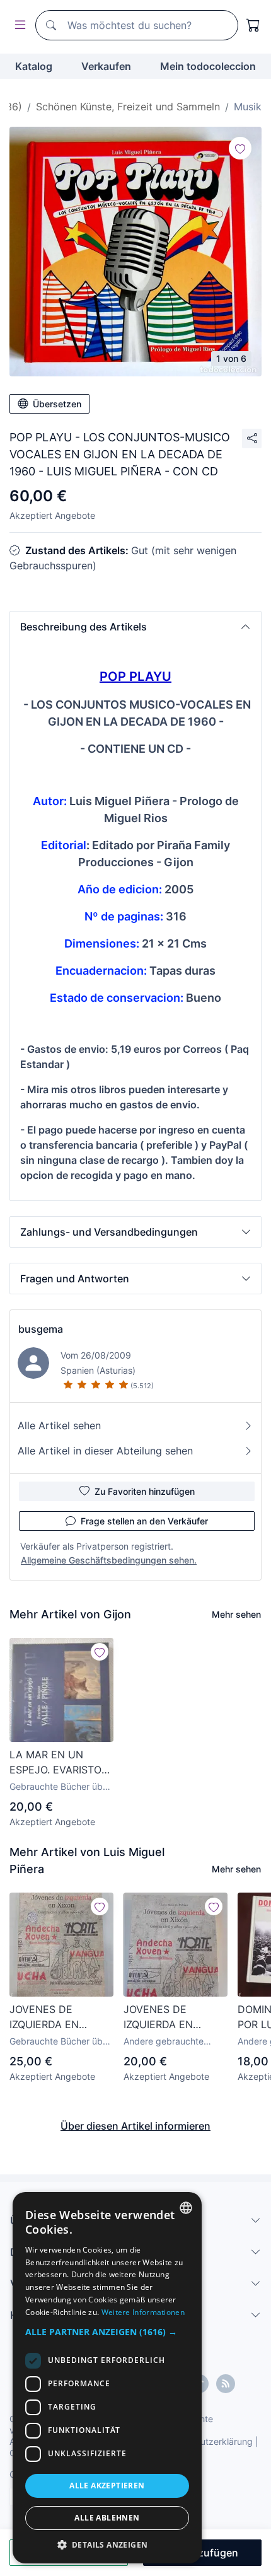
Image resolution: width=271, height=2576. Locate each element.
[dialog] (107, 2378)
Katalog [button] (34, 66)
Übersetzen (57, 404)
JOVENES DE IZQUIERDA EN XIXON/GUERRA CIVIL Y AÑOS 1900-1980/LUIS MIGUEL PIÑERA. (61, 2017)
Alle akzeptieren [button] (107, 2486)
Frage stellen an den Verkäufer (144, 1521)
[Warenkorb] (253, 25)
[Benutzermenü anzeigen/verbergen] (18, 26)
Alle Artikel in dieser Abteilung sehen (105, 1451)
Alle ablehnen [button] (107, 2518)
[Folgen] (240, 148)
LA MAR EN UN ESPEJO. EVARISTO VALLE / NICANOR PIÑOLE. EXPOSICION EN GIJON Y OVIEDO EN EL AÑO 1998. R (61, 1763)
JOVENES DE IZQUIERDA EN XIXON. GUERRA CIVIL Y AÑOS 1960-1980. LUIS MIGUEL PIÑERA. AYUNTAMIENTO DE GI (172, 2017)
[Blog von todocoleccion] (226, 2384)
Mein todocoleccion (208, 66)
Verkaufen (106, 66)
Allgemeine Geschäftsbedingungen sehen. (109, 1560)
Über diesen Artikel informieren (135, 2126)
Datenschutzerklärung (207, 2441)
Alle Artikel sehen (59, 1425)
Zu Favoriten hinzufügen (145, 1491)
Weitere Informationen (143, 2312)
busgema (41, 1329)
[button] (135, 627)
